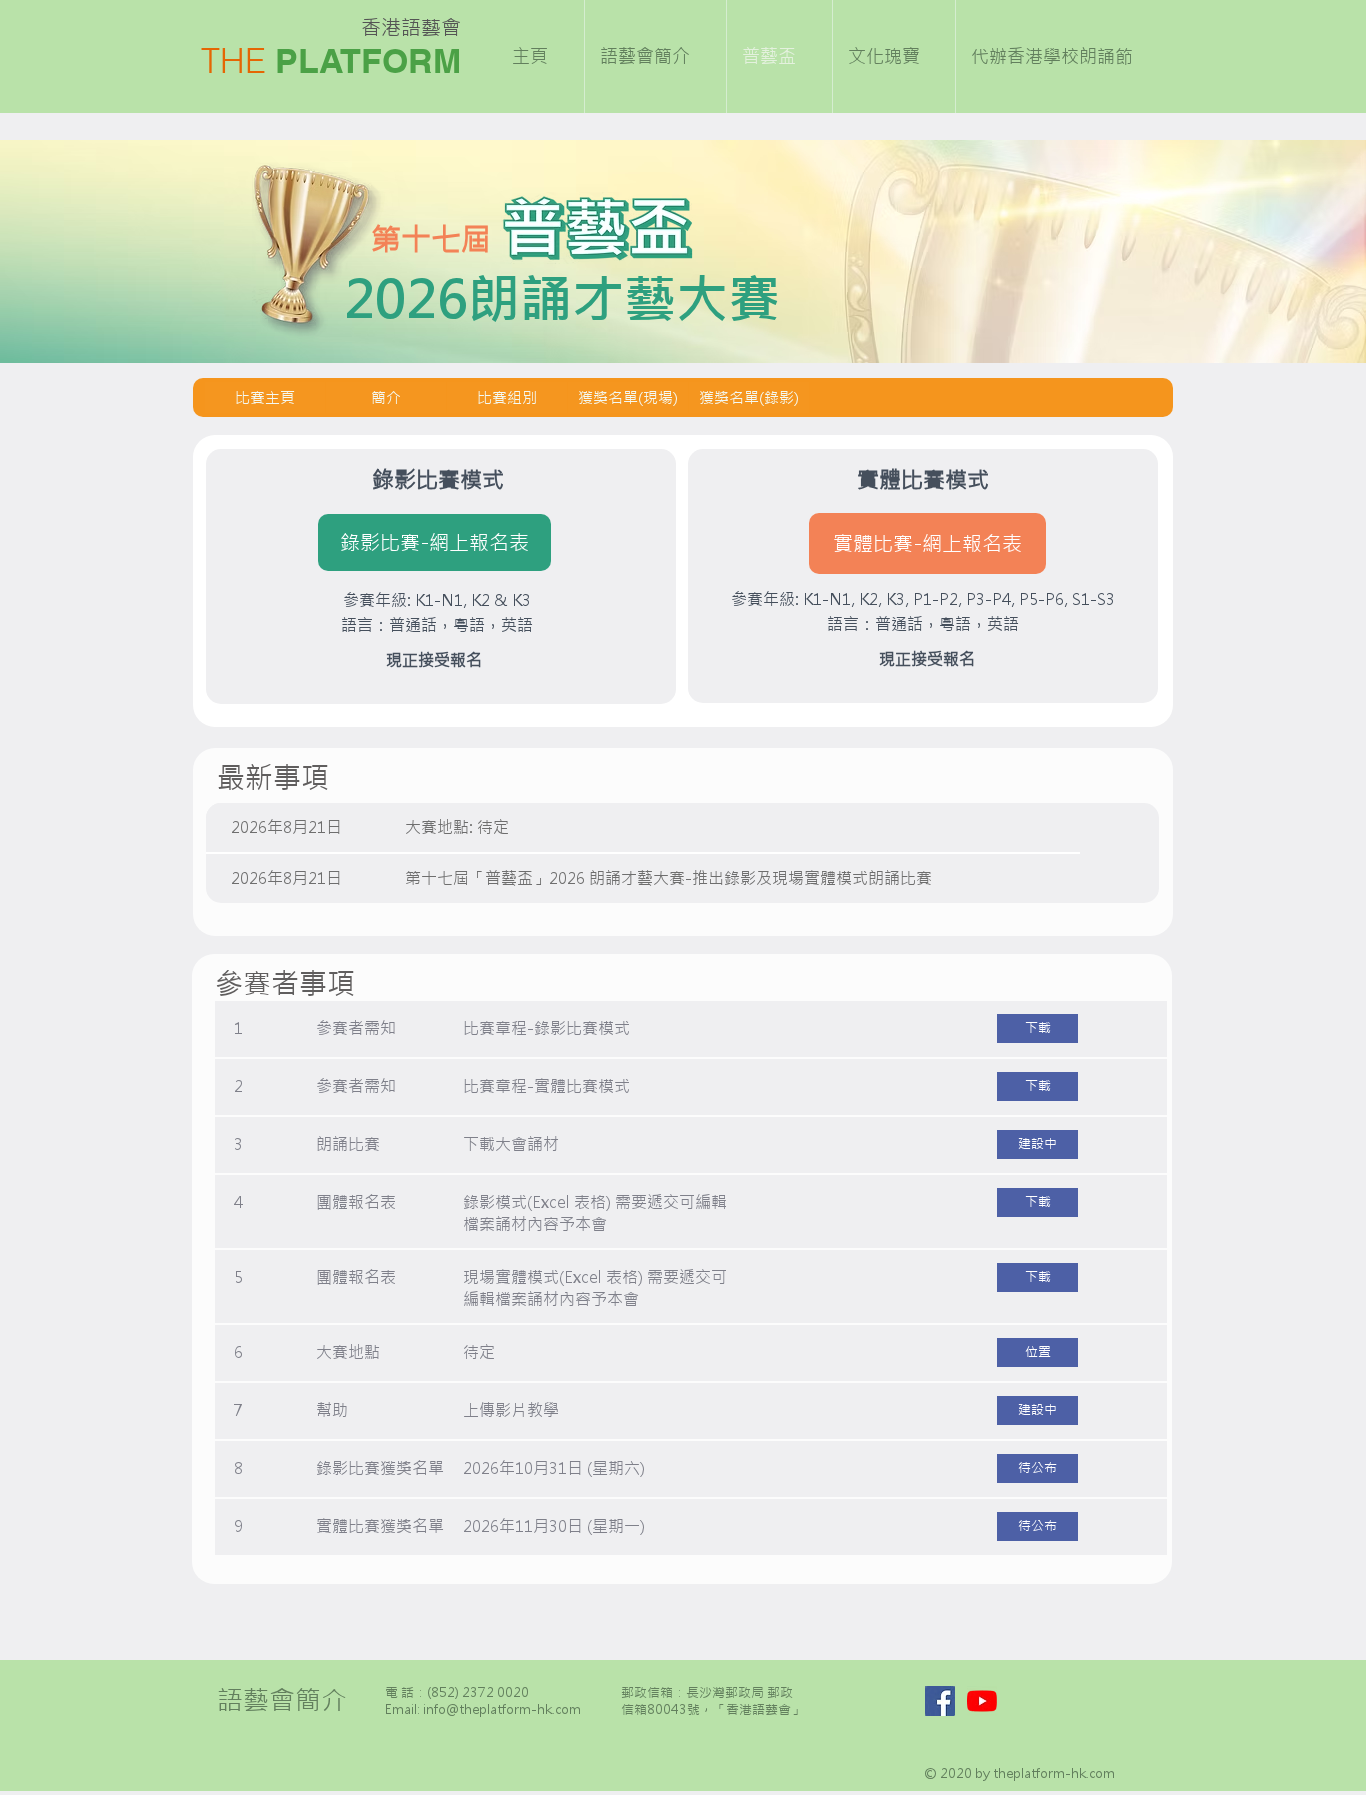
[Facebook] (940, 1701)
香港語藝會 (411, 27)
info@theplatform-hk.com (502, 1709)
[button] (1037, 1144)
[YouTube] (982, 1701)
